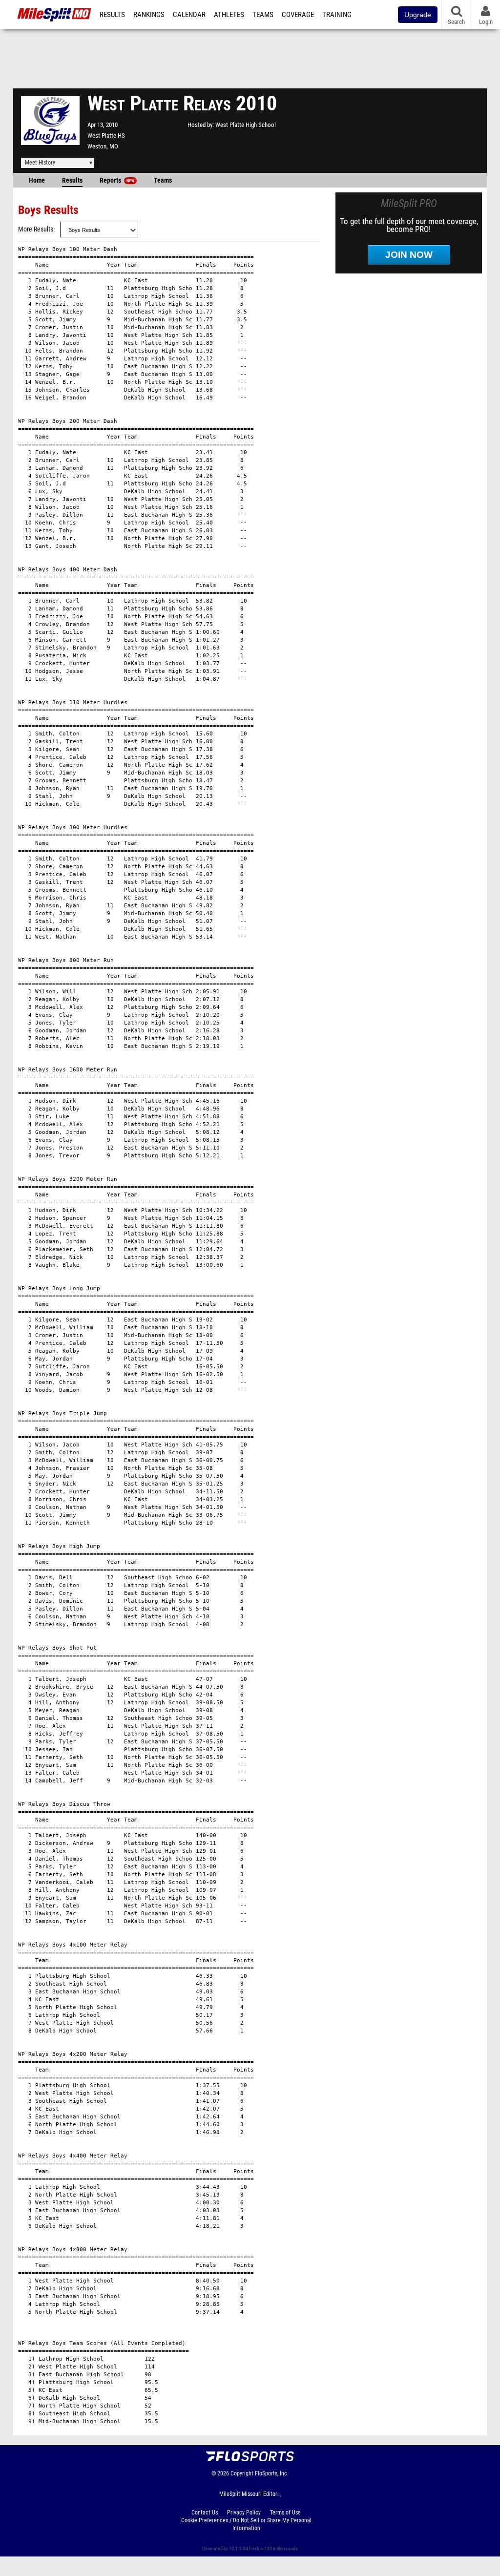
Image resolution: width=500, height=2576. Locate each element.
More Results (36, 229)
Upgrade (418, 15)
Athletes (229, 15)
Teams (263, 15)
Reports (117, 180)
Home (37, 180)
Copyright (242, 2473)
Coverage (298, 15)
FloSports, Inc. (272, 2473)
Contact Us (205, 2513)
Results (112, 15)
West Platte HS (106, 136)
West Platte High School (246, 125)
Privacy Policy (244, 2513)
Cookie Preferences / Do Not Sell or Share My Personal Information (246, 2524)
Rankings (149, 15)
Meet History (40, 163)
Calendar (189, 15)
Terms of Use (285, 2513)
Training (337, 15)
